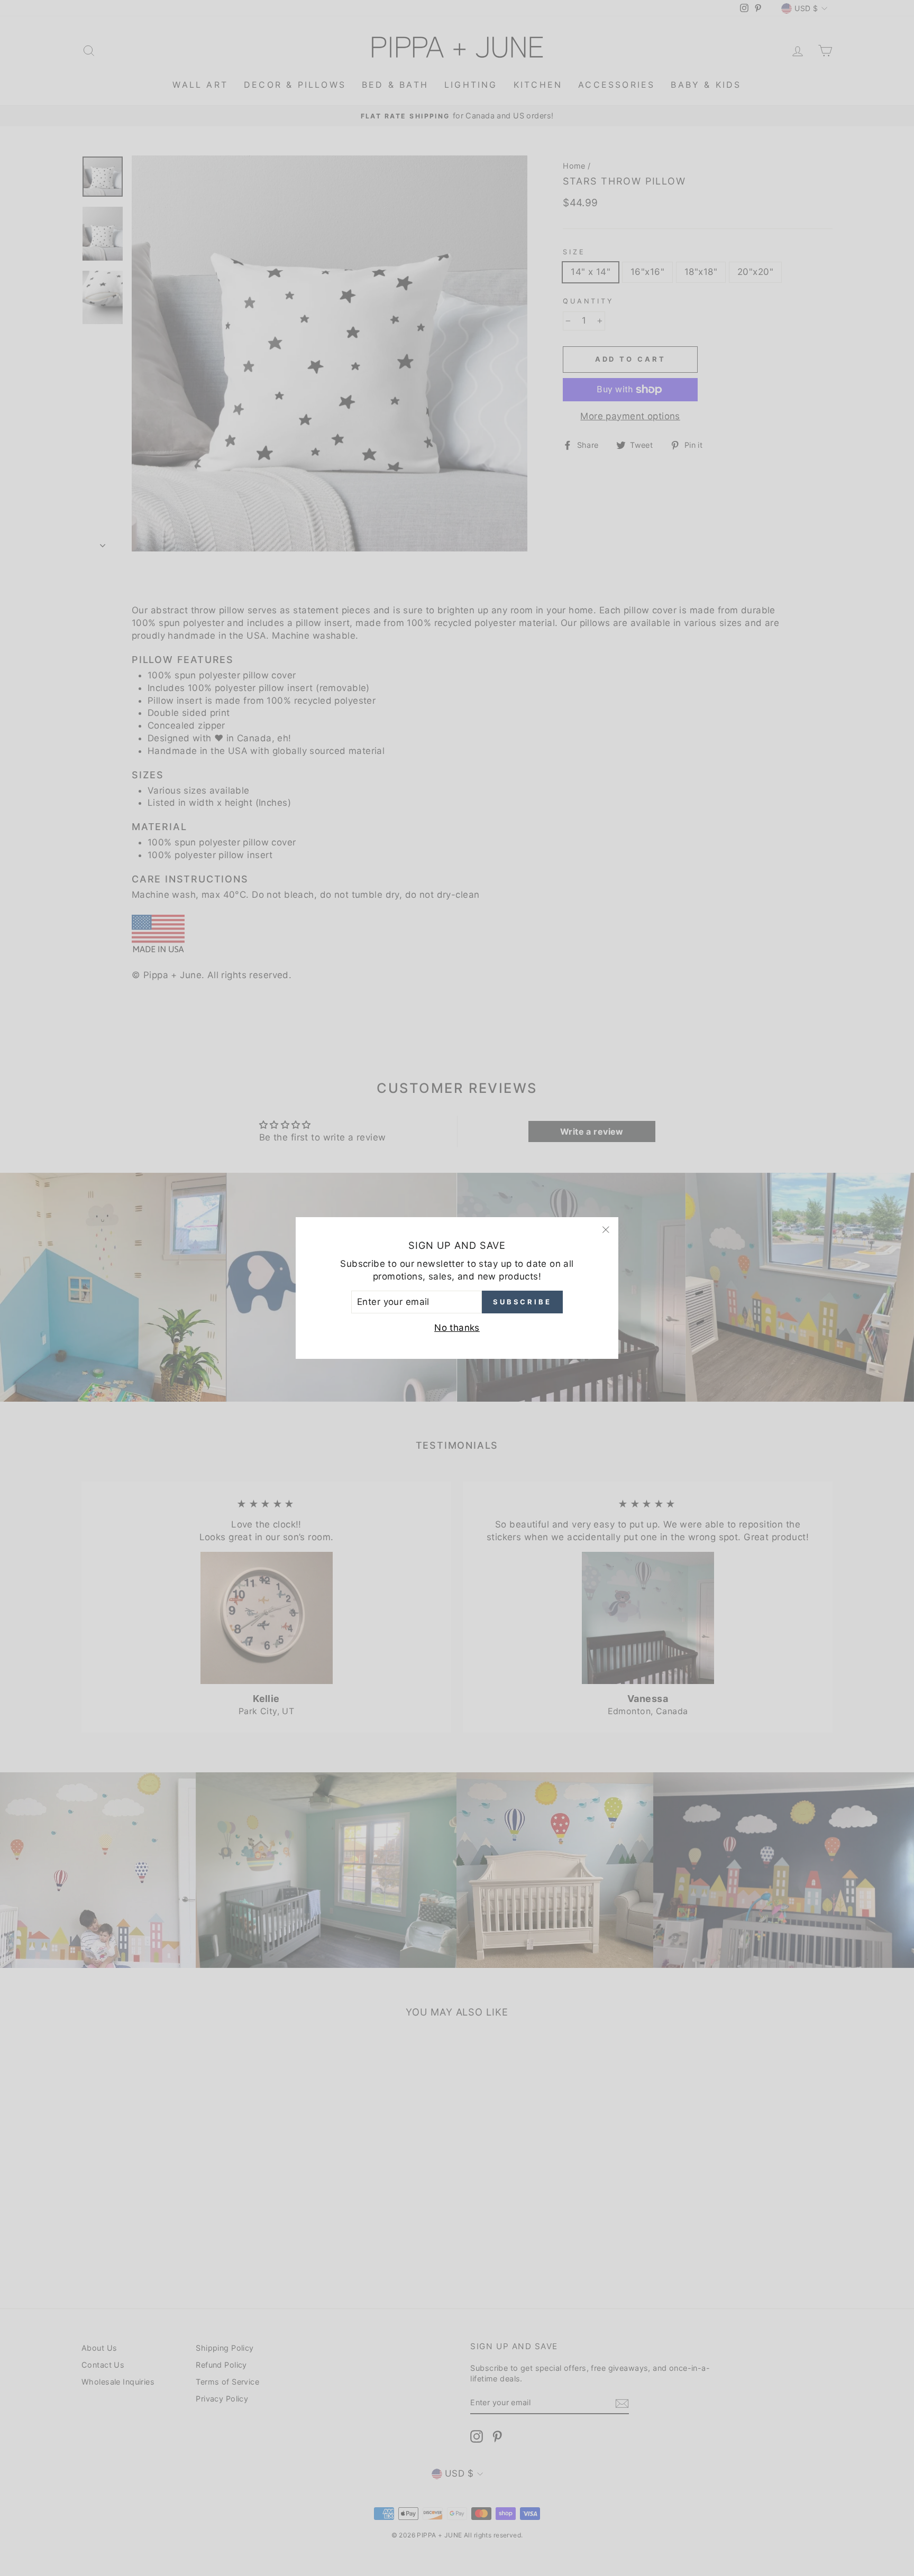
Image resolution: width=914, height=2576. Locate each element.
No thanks (457, 1328)
